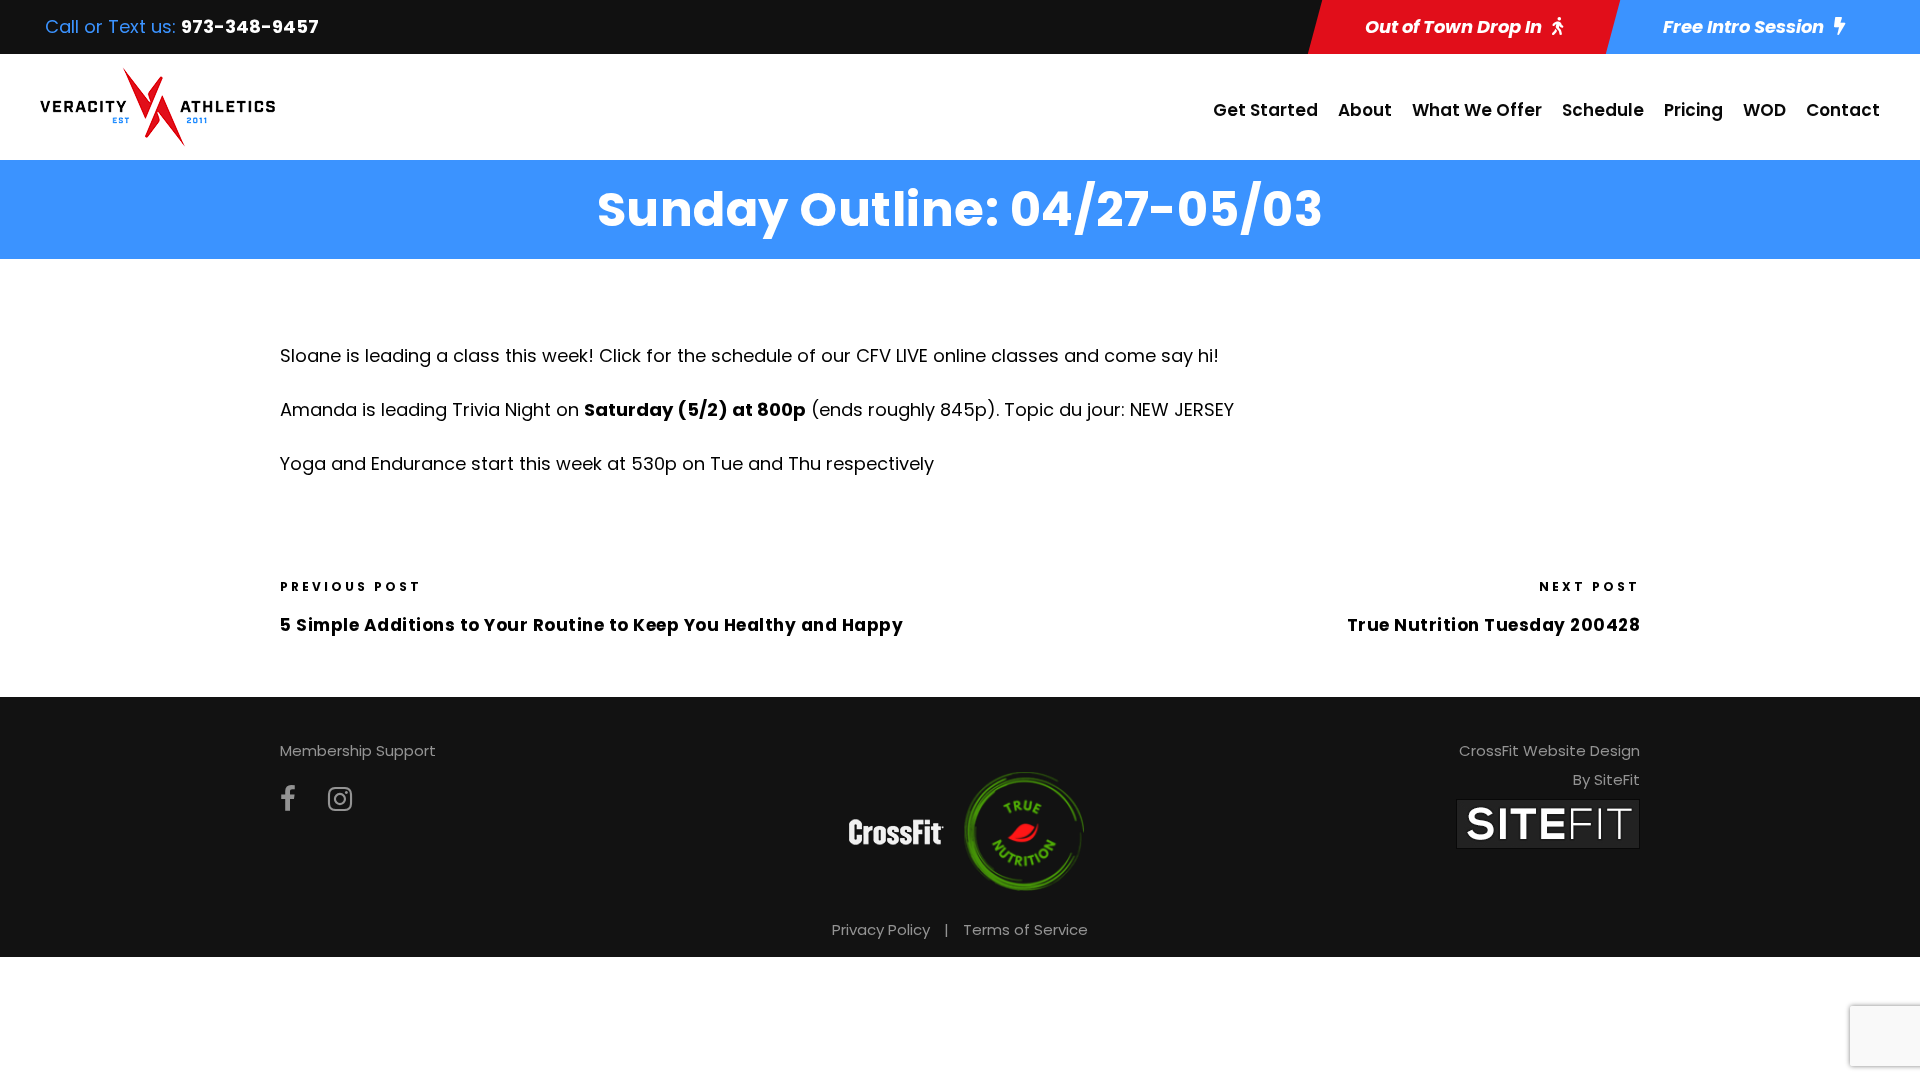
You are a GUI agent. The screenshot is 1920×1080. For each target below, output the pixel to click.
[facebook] (288, 799)
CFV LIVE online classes (957, 355)
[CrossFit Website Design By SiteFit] (1548, 822)
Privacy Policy (881, 929)
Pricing (1693, 110)
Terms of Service (1025, 929)
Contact (1843, 110)
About (1365, 110)
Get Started (1265, 110)
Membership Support (358, 750)
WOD (1764, 110)
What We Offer (1477, 110)
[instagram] (340, 799)
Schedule (1603, 110)
